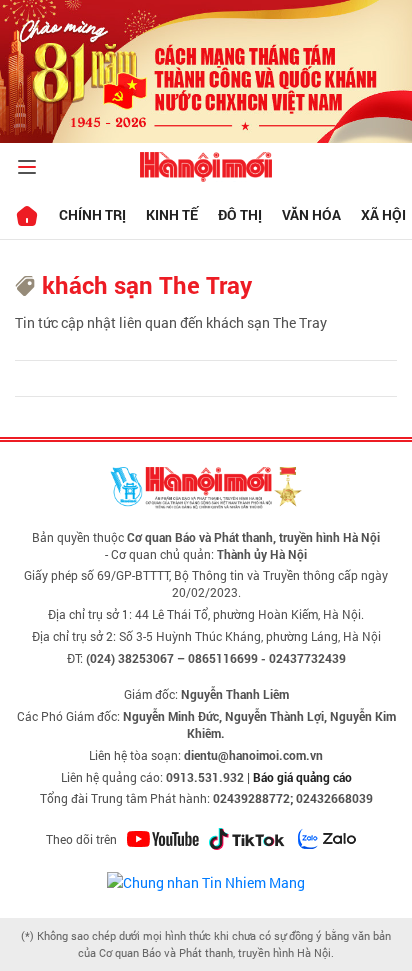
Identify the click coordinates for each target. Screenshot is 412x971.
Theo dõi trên (81, 839)
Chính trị (92, 214)
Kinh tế (172, 214)
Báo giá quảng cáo (302, 777)
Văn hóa (311, 214)
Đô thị (240, 214)
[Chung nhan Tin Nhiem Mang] (206, 880)
